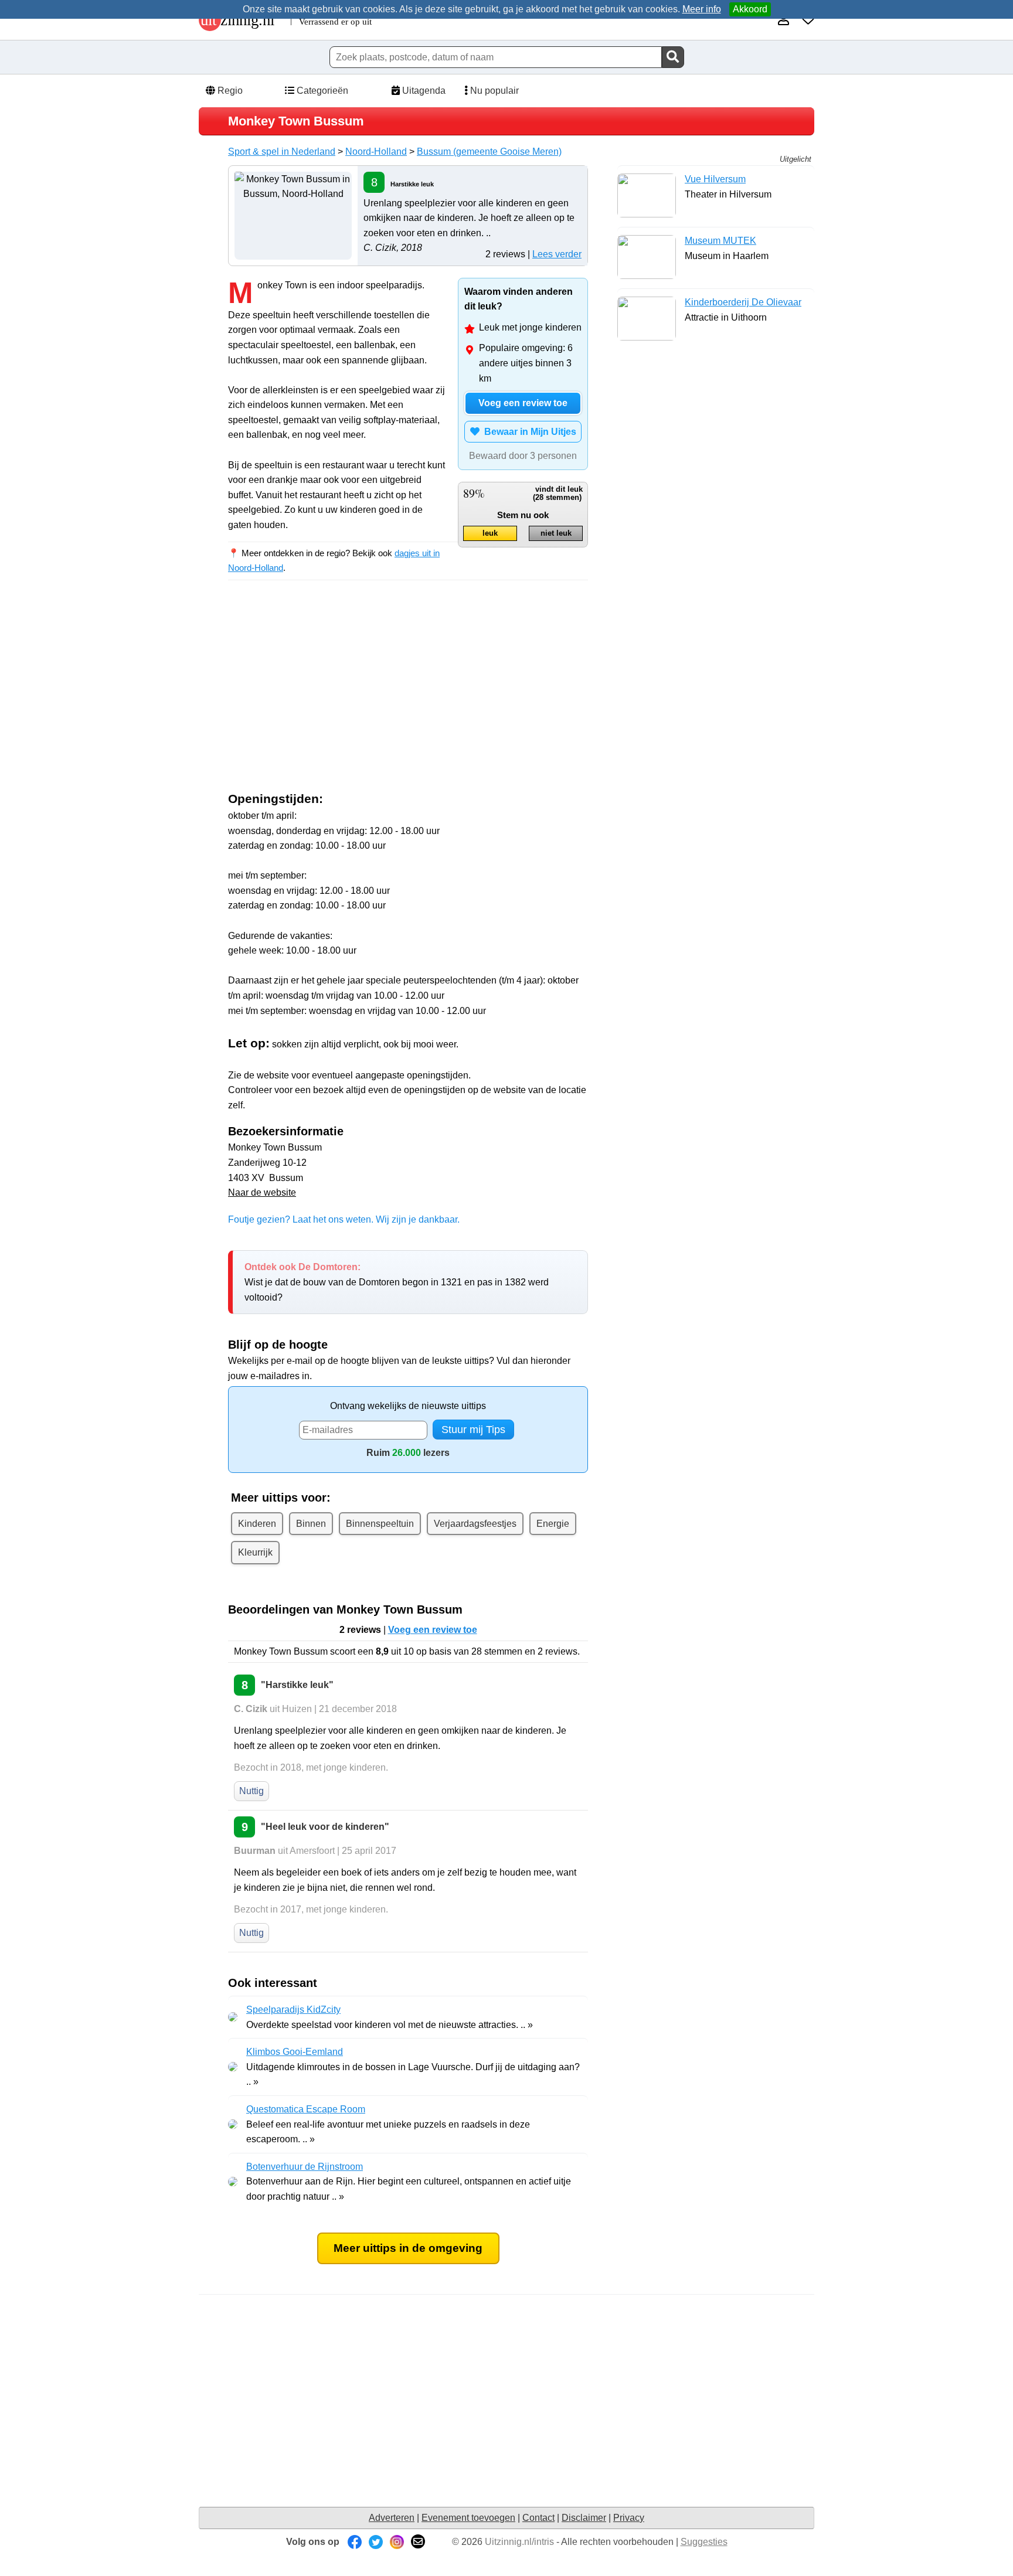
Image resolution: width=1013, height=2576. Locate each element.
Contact (538, 2518)
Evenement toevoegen (468, 2518)
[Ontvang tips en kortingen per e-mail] (418, 2542)
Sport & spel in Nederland (282, 152)
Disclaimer (584, 2518)
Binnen (311, 1524)
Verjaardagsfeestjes (475, 1524)
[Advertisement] (327, 695)
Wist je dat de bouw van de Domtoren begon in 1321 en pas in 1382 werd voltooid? (397, 1282)
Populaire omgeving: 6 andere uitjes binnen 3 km (526, 363)
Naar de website (262, 1192)
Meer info (702, 9)
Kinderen (257, 1524)
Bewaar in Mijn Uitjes (528, 432)
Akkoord (750, 9)
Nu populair (493, 91)
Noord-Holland (376, 152)
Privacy (629, 2518)
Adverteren (392, 2518)
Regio (229, 91)
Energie (553, 1524)
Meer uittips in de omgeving (408, 2248)
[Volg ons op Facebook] (355, 2542)
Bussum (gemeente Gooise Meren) (489, 152)
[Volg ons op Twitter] (376, 2542)
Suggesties (704, 2542)
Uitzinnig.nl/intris (519, 2542)
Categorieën (321, 91)
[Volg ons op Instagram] (397, 2542)
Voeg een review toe (523, 403)
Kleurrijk (255, 1552)
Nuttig (251, 1791)
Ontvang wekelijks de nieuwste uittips (408, 1406)
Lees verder (557, 254)
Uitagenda (423, 91)
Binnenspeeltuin (380, 1524)
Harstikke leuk (412, 184)
